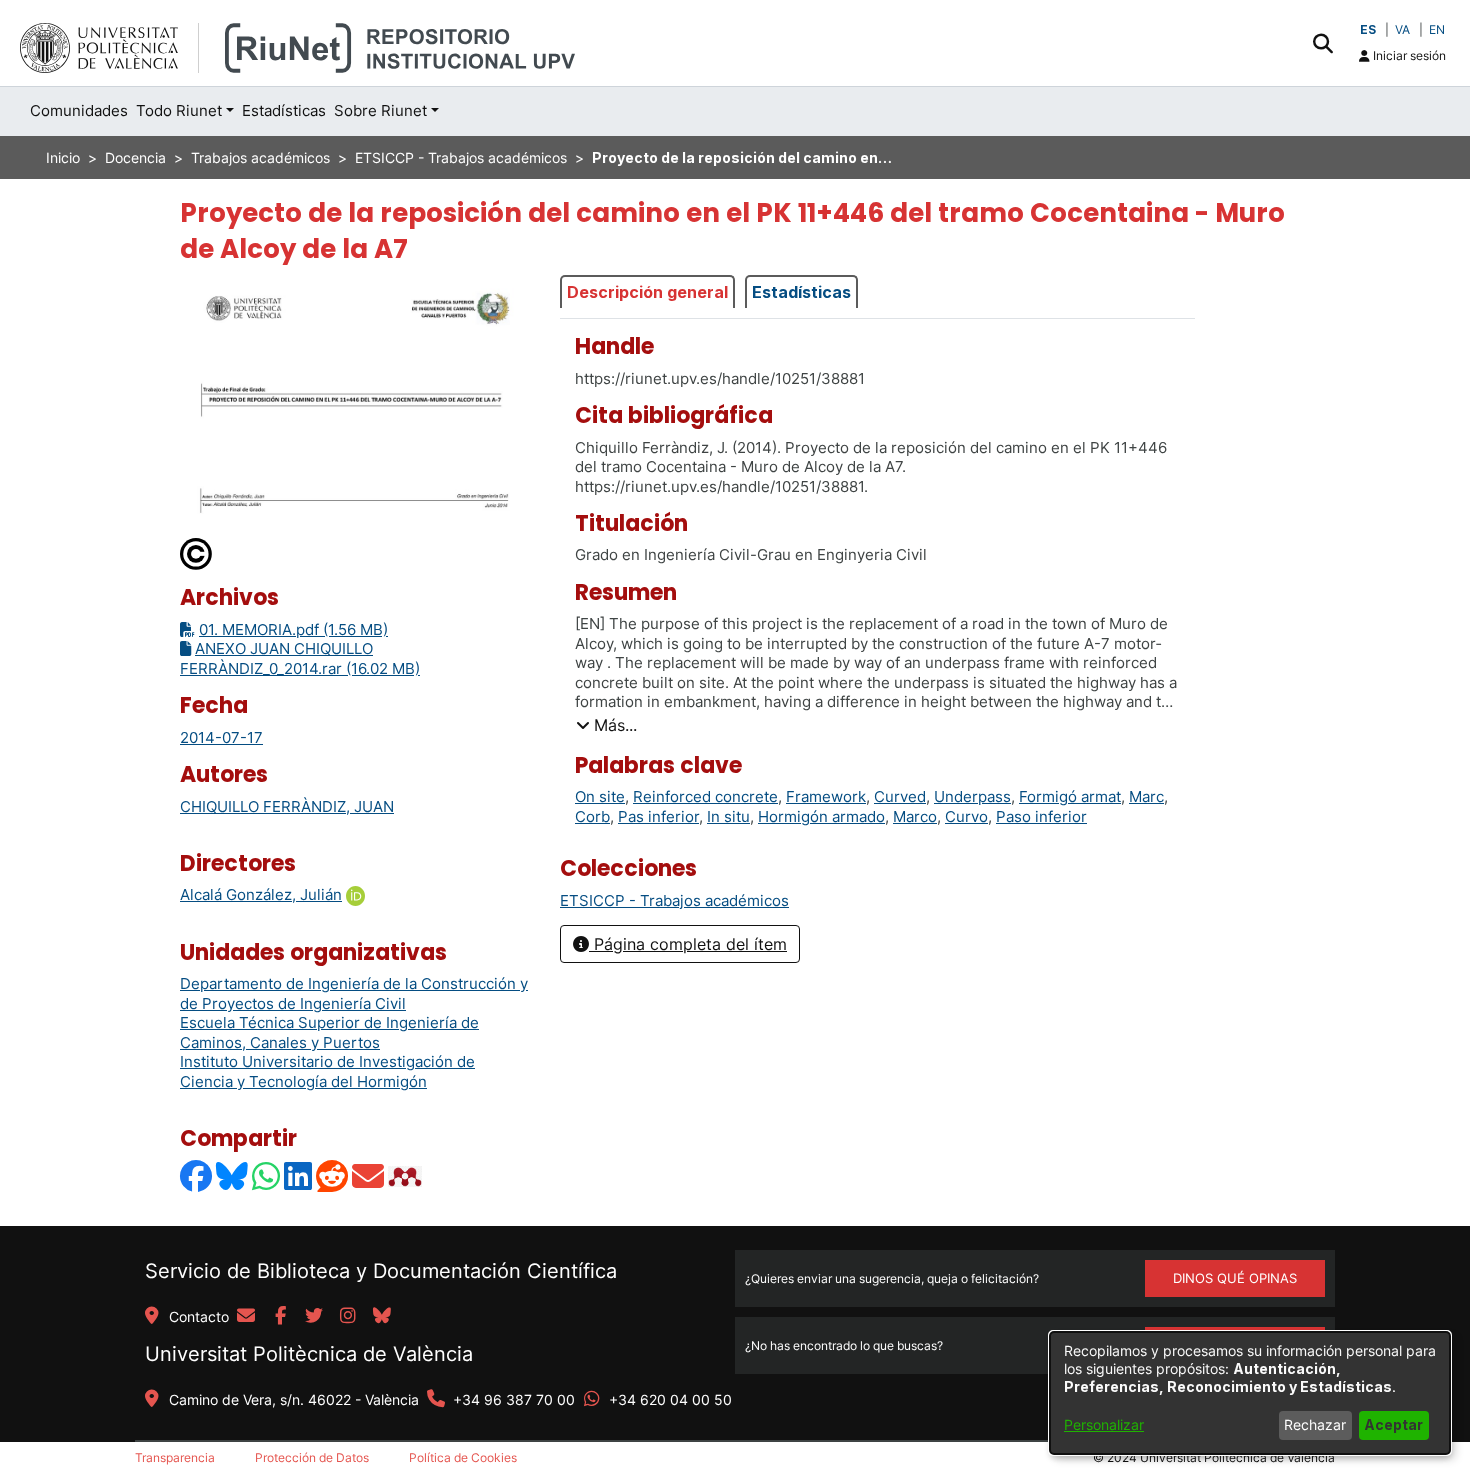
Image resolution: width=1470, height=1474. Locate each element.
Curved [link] (900, 796)
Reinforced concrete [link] (705, 796)
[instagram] (348, 1317)
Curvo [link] (966, 816)
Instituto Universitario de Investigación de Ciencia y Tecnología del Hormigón (327, 1071)
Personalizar (1104, 1424)
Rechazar (1315, 1424)
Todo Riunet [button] (179, 110)
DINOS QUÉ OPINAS (1235, 1278)
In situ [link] (728, 816)
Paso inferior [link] (1041, 816)
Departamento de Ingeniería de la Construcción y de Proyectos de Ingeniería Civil (354, 993)
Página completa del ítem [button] (688, 944)
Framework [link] (826, 796)
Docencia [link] (135, 157)
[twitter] (314, 1317)
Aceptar (1393, 1424)
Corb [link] (592, 816)
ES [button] (1368, 29)
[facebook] (280, 1317)
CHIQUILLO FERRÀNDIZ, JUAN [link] (287, 806)
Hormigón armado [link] (821, 816)
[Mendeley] (407, 1175)
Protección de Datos (312, 1457)
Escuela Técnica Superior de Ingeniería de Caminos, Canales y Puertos (329, 1032)
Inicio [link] (63, 157)
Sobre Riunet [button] (380, 110)
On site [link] (600, 796)
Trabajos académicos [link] (260, 157)
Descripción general (647, 292)
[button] (1322, 43)
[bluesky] (382, 1317)
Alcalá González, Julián (261, 894)
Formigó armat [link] (1070, 796)
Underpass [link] (972, 796)
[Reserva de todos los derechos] (197, 553)
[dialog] (1250, 1393)
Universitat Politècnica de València (309, 1354)
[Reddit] (333, 1175)
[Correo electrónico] (369, 1175)
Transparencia (175, 1457)
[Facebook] (197, 1175)
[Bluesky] (233, 1175)
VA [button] (1402, 29)
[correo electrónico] (246, 1317)
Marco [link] (915, 816)
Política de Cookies (463, 1457)
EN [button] (1437, 29)
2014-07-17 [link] (221, 737)
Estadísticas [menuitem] (284, 110)
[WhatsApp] (267, 1175)
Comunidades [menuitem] (79, 110)
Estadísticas (801, 292)
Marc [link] (1146, 796)
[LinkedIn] (299, 1175)
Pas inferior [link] (658, 816)
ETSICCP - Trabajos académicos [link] (461, 157)
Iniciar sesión (1408, 55)
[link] (674, 900)
